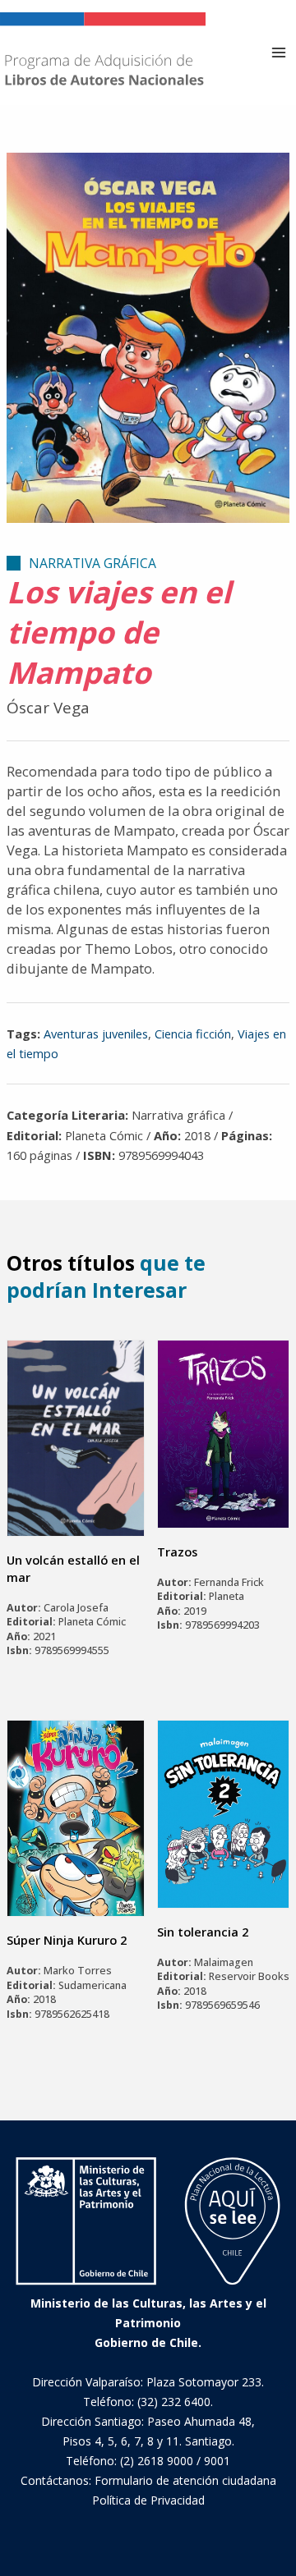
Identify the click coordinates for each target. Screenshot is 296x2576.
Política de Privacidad (148, 2500)
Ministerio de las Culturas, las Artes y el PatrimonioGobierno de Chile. (148, 2323)
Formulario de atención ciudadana (185, 2480)
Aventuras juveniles (96, 1034)
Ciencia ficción (193, 1034)
